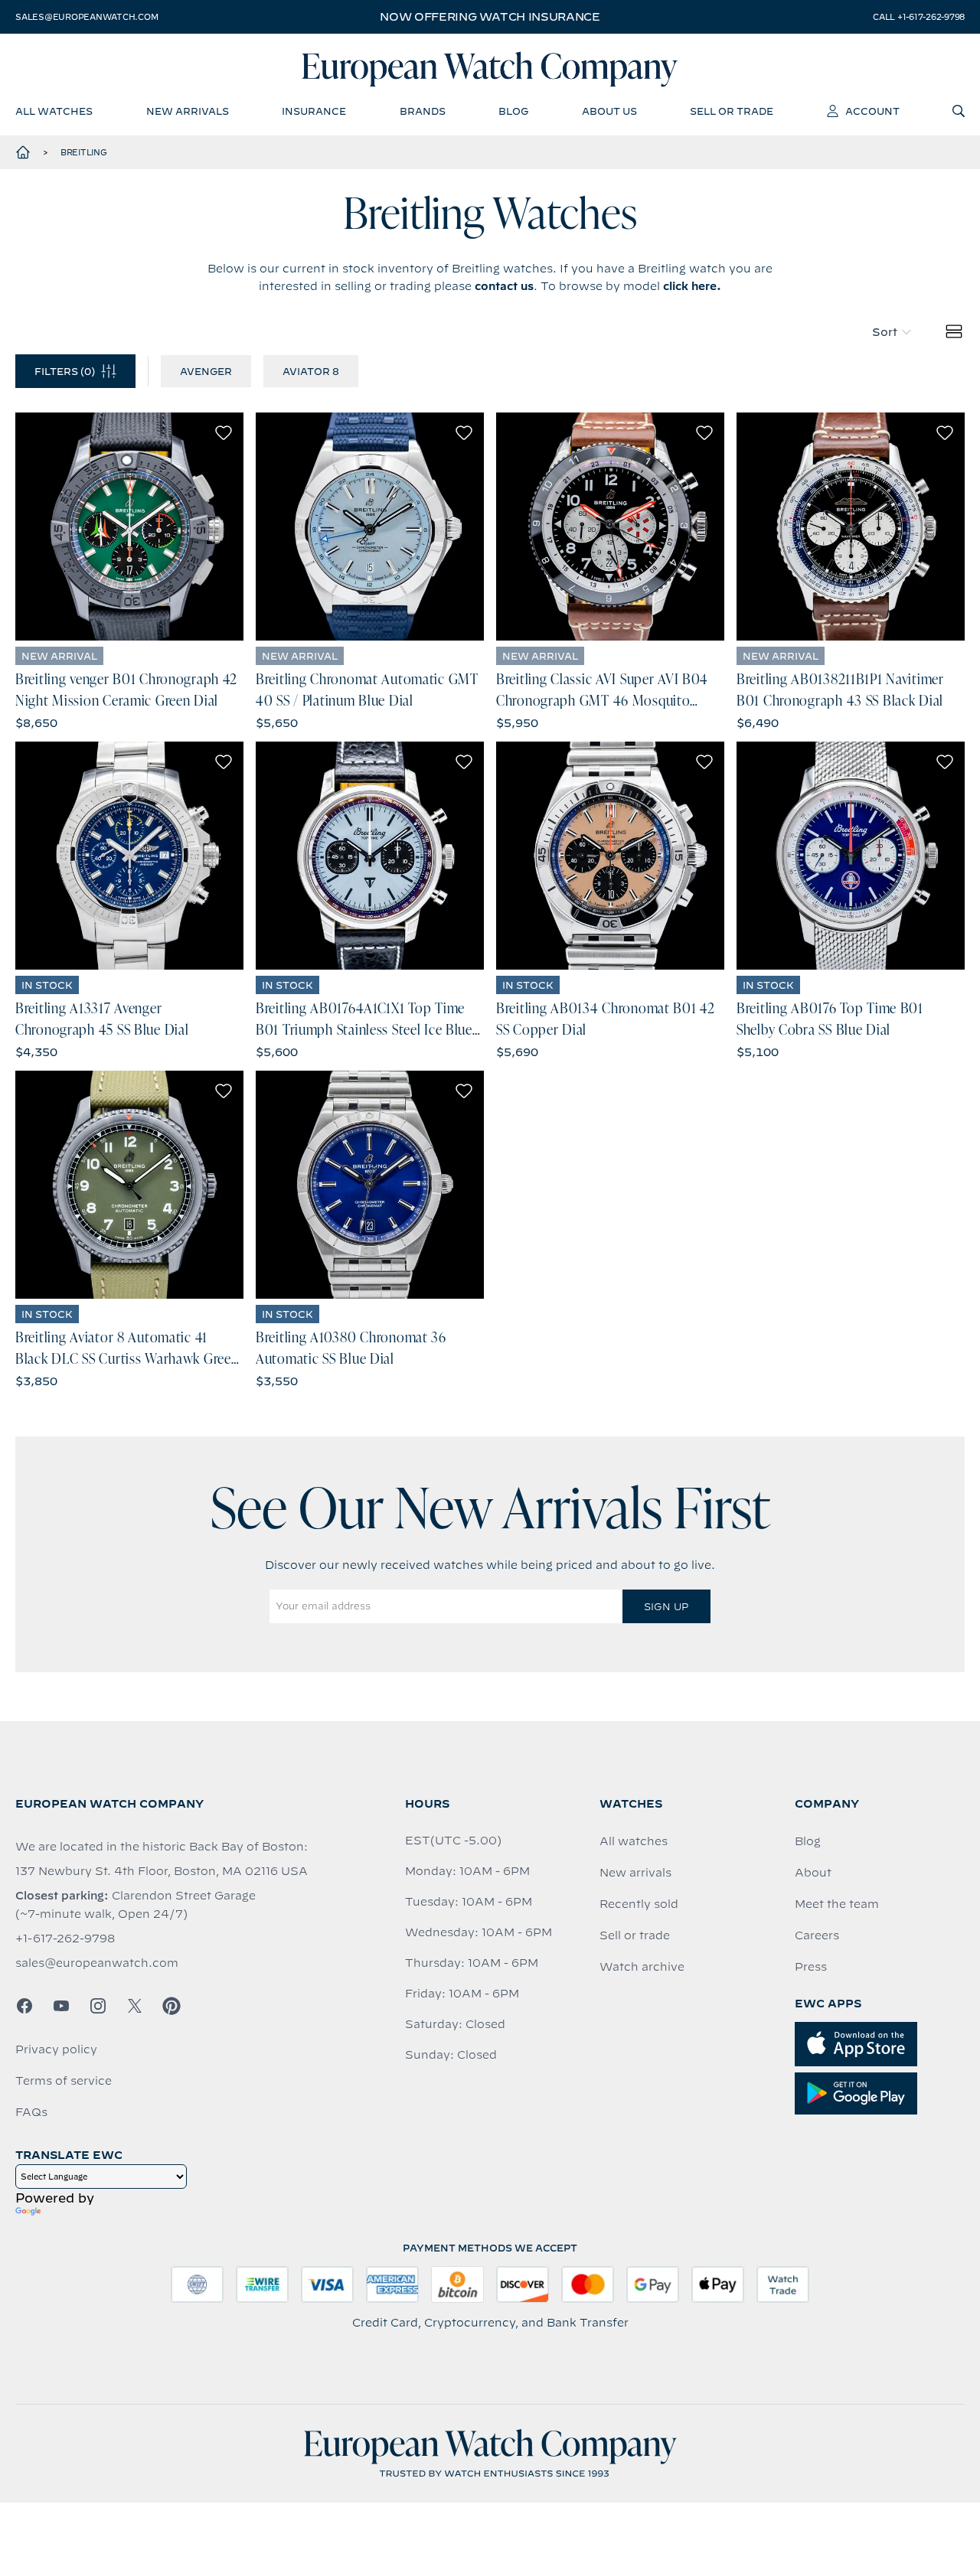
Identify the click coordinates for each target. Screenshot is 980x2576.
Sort (885, 332)
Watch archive (642, 1967)
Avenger (206, 371)
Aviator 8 (311, 371)
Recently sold (639, 1904)
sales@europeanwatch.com (87, 17)
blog (513, 111)
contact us (504, 286)
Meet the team (837, 1904)
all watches (54, 111)
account (872, 111)
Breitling (84, 152)
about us (609, 111)
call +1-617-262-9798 (919, 17)
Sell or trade (635, 1935)
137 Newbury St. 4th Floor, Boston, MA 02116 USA (162, 1871)
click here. (692, 286)
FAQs (31, 2112)
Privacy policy (56, 2049)
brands (423, 111)
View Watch (130, 527)
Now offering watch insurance (490, 17)
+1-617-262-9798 (65, 1939)
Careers (817, 1935)
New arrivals (635, 1873)
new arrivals (188, 111)
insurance (314, 111)
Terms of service (64, 2081)
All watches (634, 1841)
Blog (808, 1841)
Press (811, 1967)
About (813, 1873)
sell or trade (732, 111)
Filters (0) (65, 371)
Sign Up (666, 1606)
